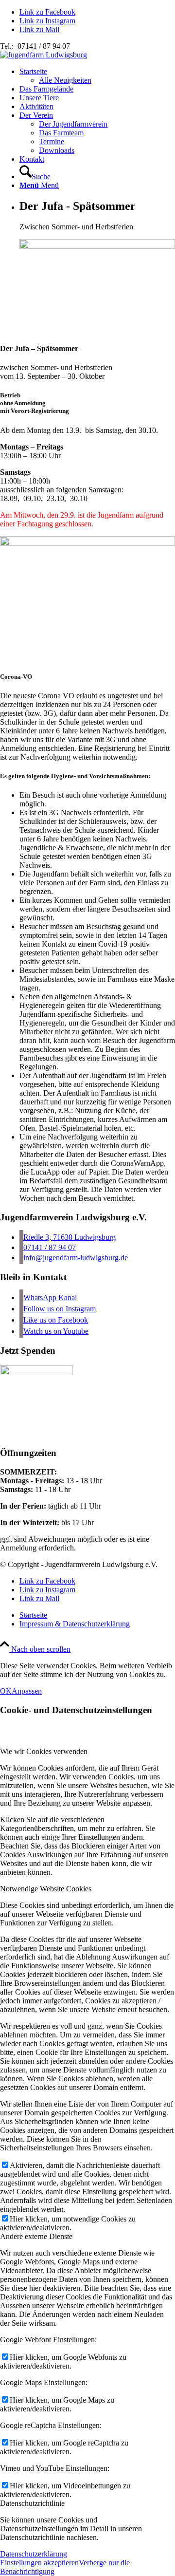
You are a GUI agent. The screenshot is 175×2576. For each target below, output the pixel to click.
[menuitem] (97, 76)
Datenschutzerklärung (34, 2554)
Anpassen (27, 1691)
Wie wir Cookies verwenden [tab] (44, 1751)
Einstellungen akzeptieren (39, 2563)
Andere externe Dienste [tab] (36, 2236)
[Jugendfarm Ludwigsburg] (44, 55)
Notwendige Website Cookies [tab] (46, 1889)
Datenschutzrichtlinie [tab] (32, 2503)
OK (6, 1691)
